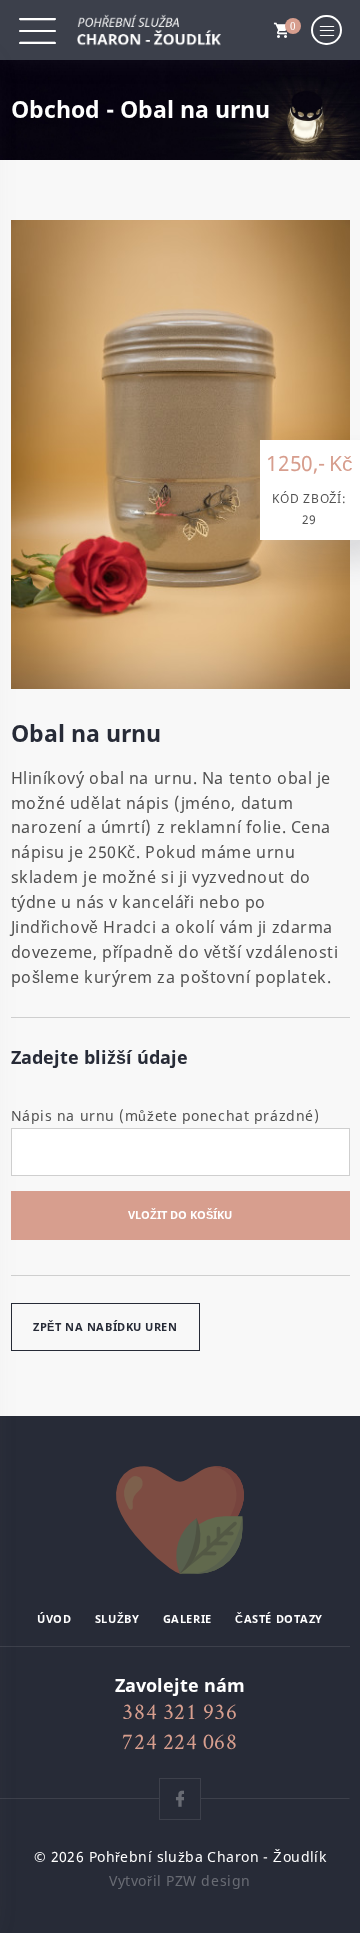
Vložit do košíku (180, 1214)
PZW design (208, 1880)
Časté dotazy (279, 1619)
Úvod (54, 1619)
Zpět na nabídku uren (105, 1326)
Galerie (187, 1619)
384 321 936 (179, 1711)
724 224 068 (179, 1741)
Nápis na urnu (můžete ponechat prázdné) (165, 1115)
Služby (117, 1619)
